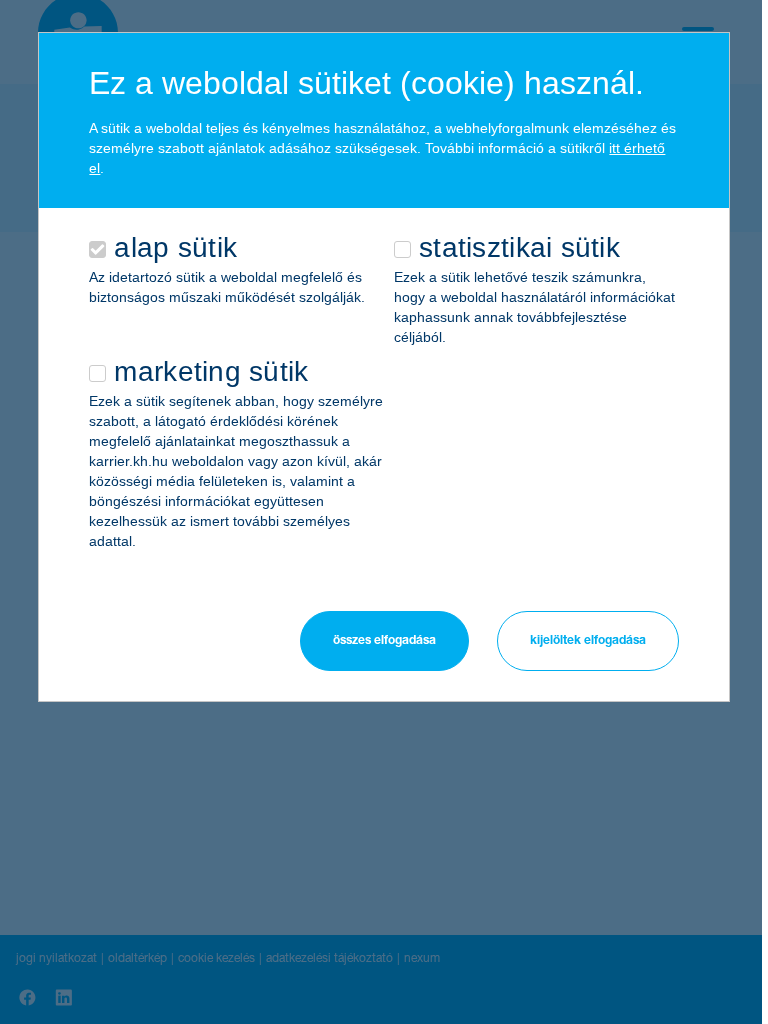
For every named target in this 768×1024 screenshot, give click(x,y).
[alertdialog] (383, 367)
